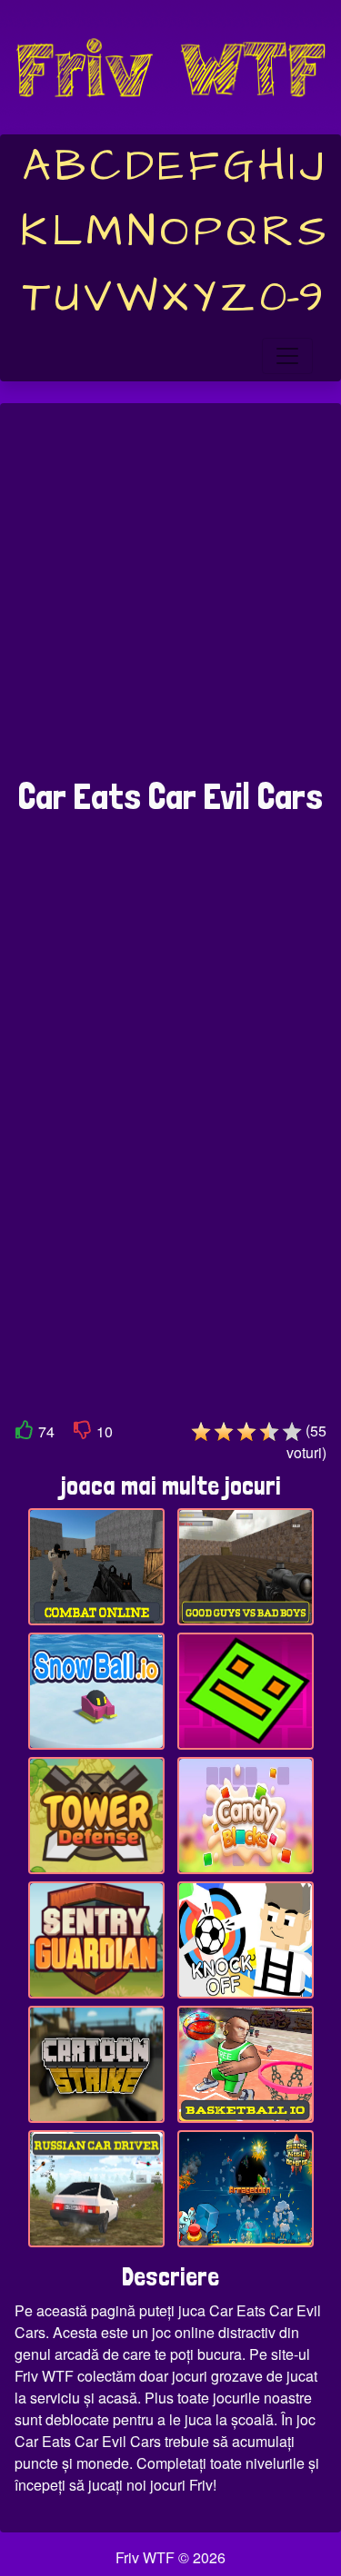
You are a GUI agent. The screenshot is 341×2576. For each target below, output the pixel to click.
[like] (25, 1433)
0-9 (291, 298)
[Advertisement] (170, 600)
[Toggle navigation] (287, 356)
